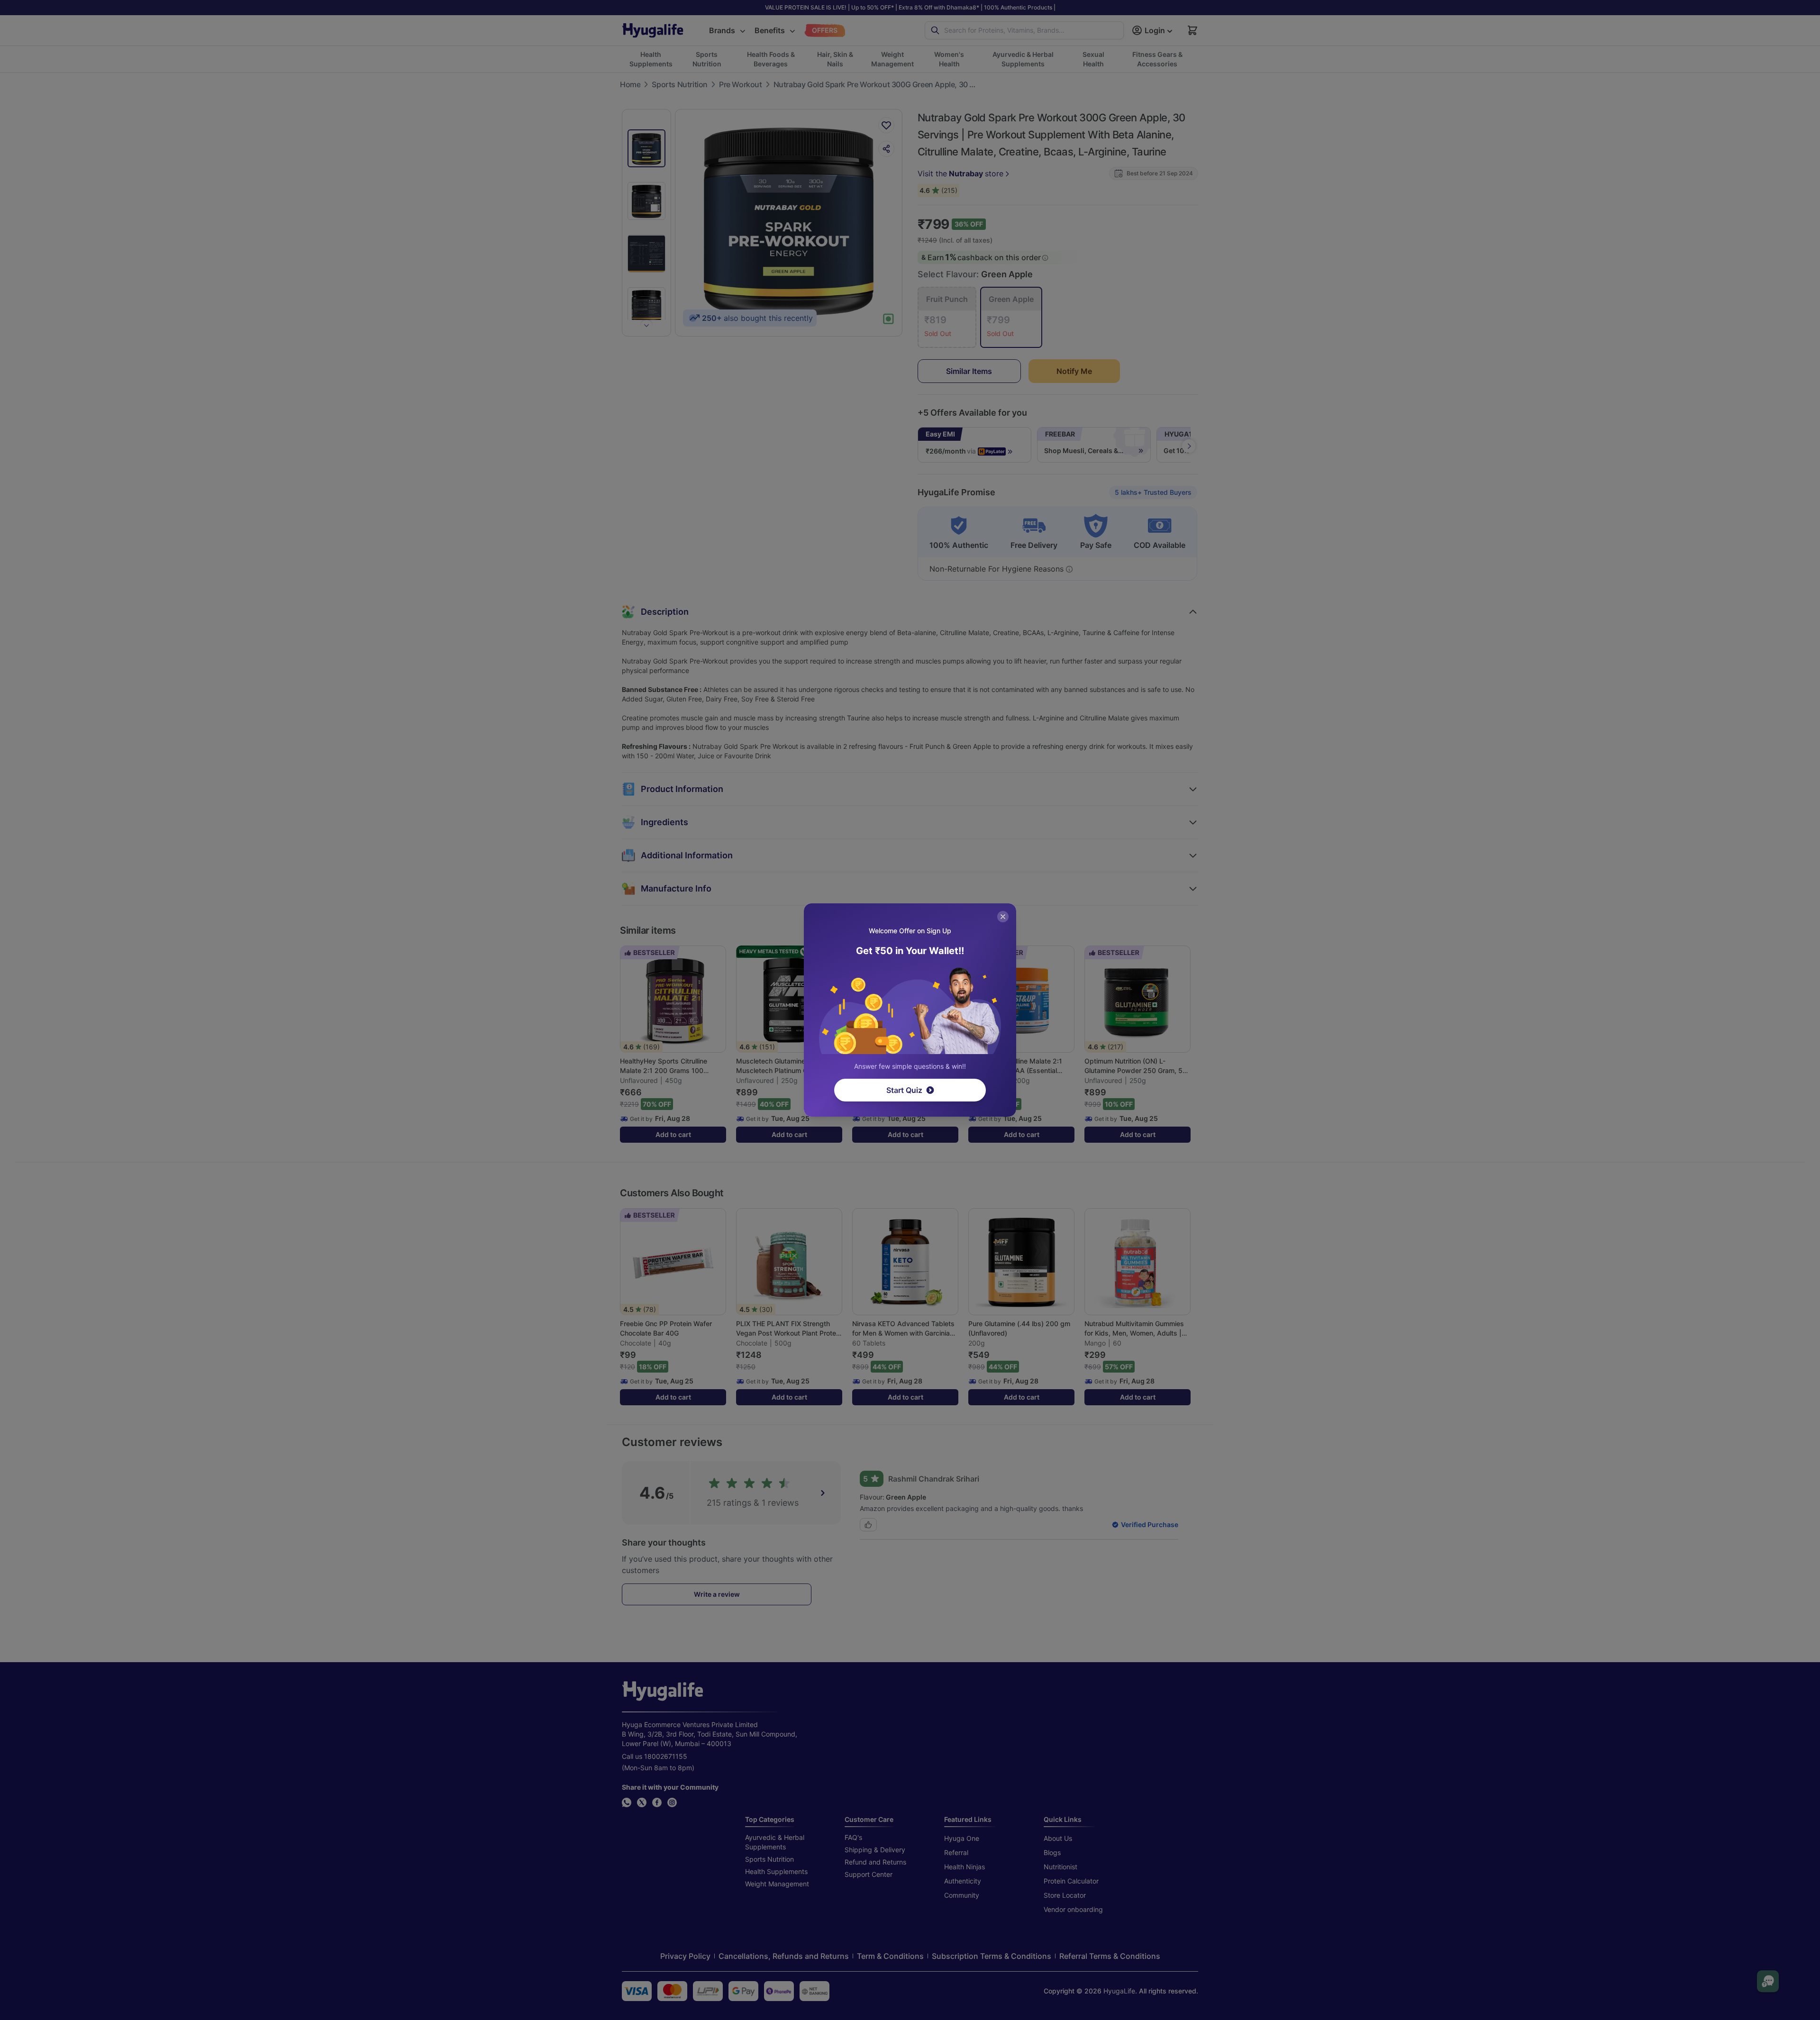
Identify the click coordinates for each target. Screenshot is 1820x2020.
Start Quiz (904, 1090)
